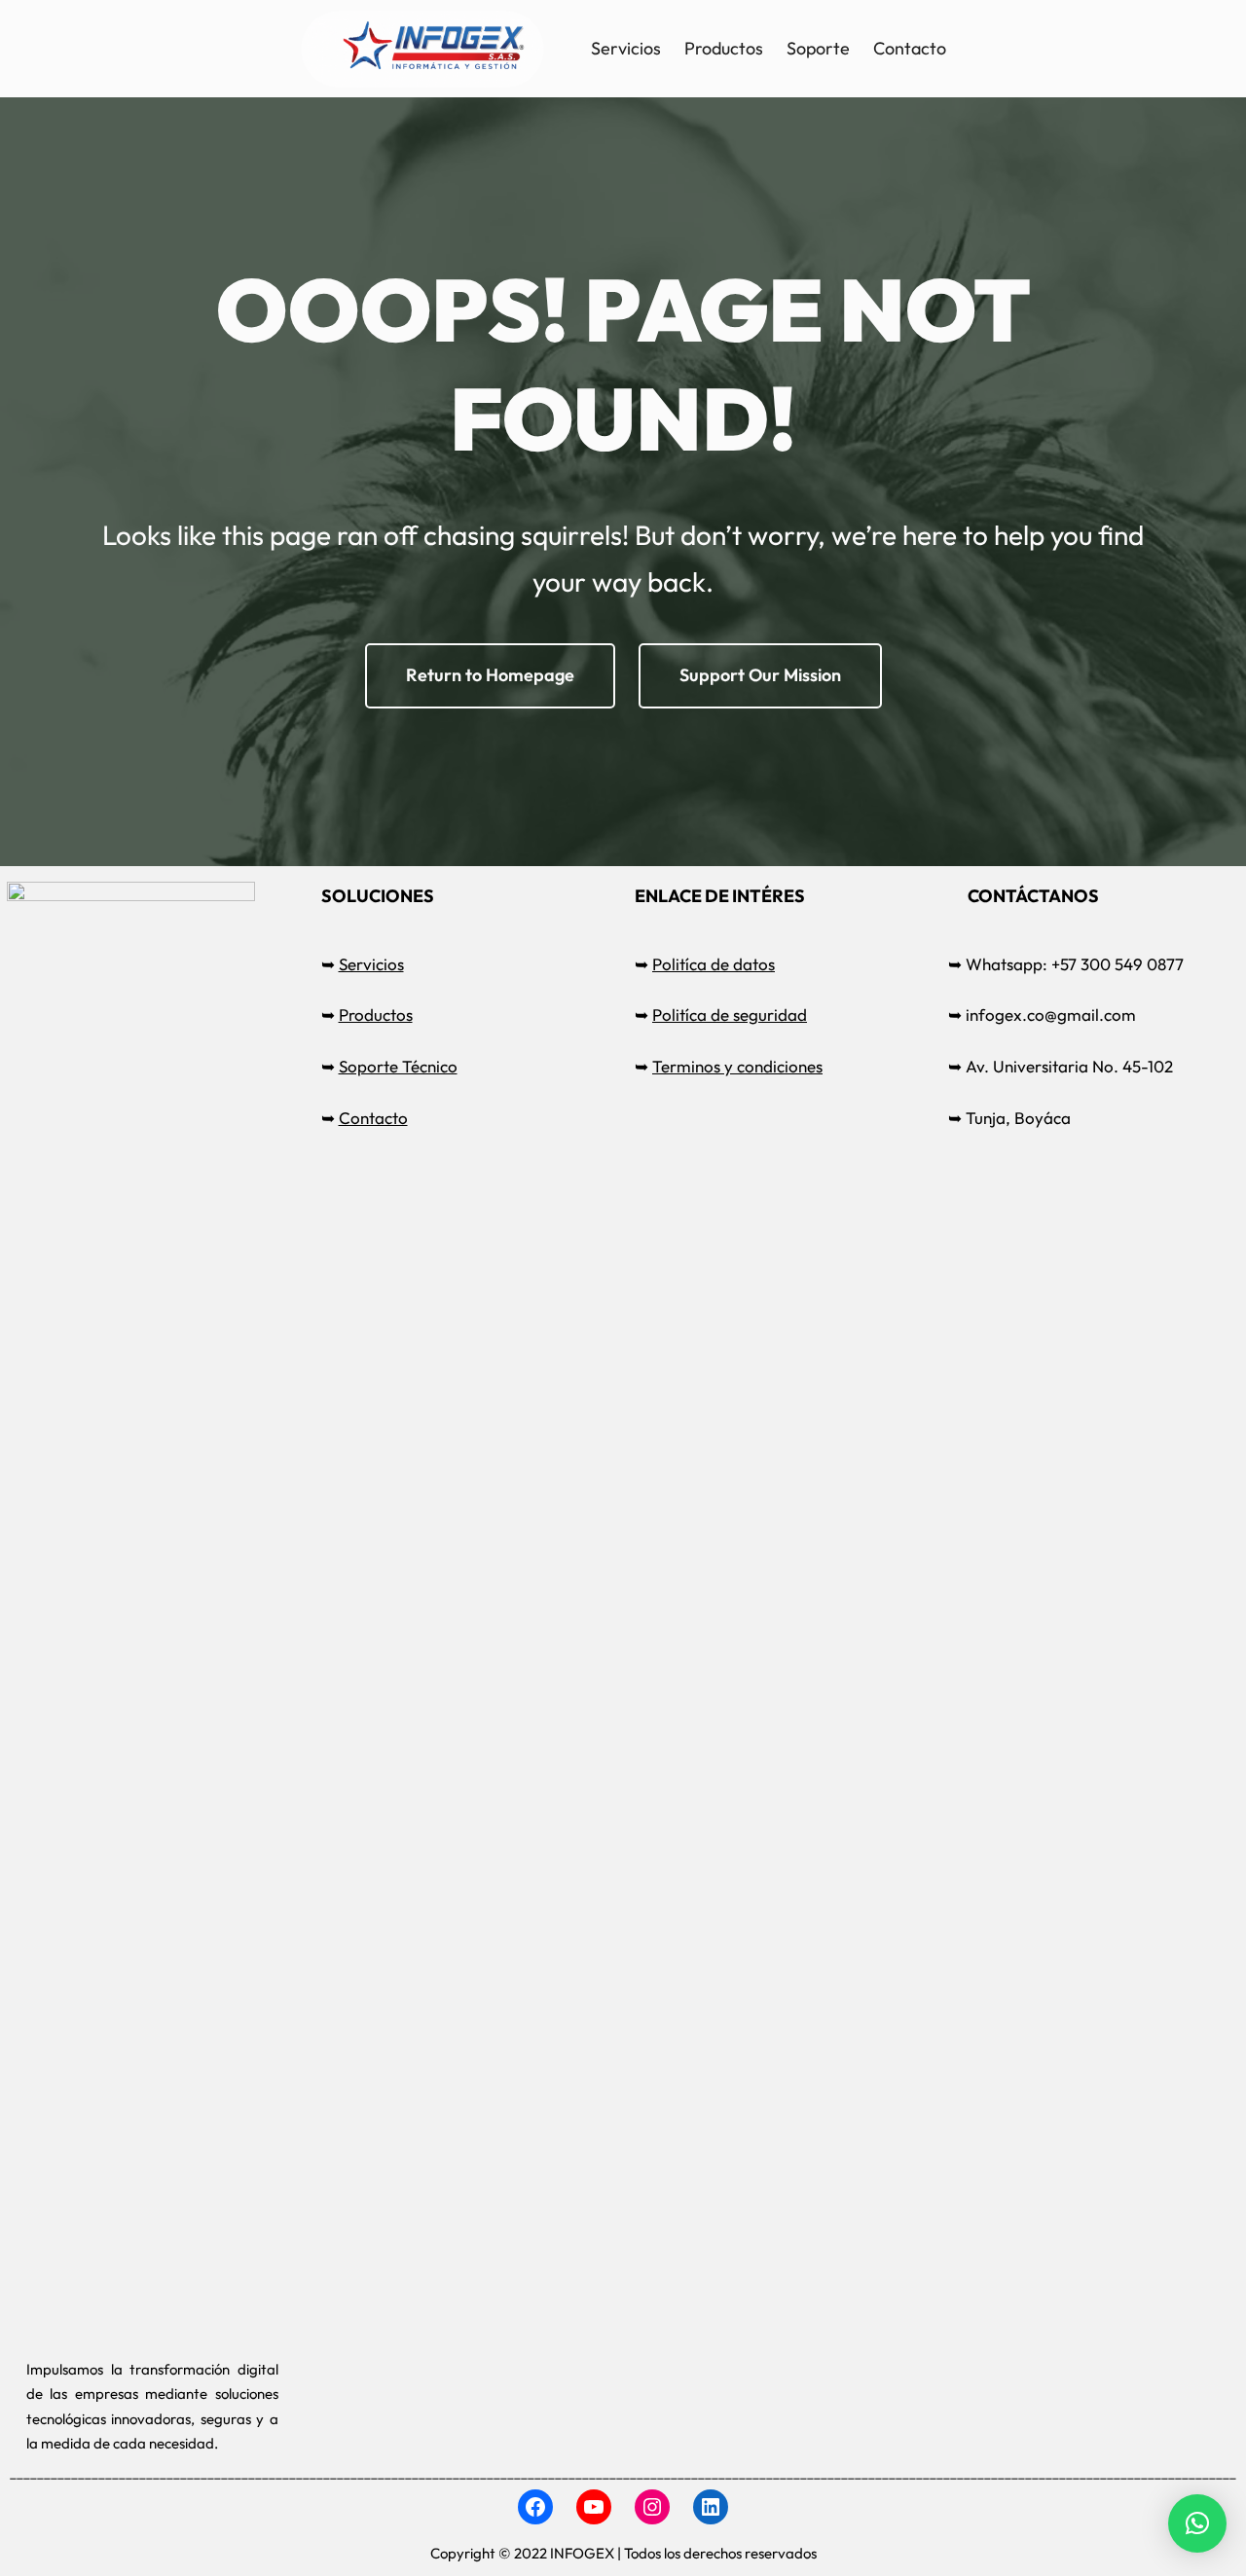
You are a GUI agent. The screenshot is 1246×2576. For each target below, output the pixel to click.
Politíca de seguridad (730, 1015)
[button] (1197, 2523)
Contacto (373, 1118)
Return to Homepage (490, 675)
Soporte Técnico (398, 1066)
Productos (376, 1015)
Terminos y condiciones (737, 1066)
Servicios (371, 964)
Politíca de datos (714, 964)
